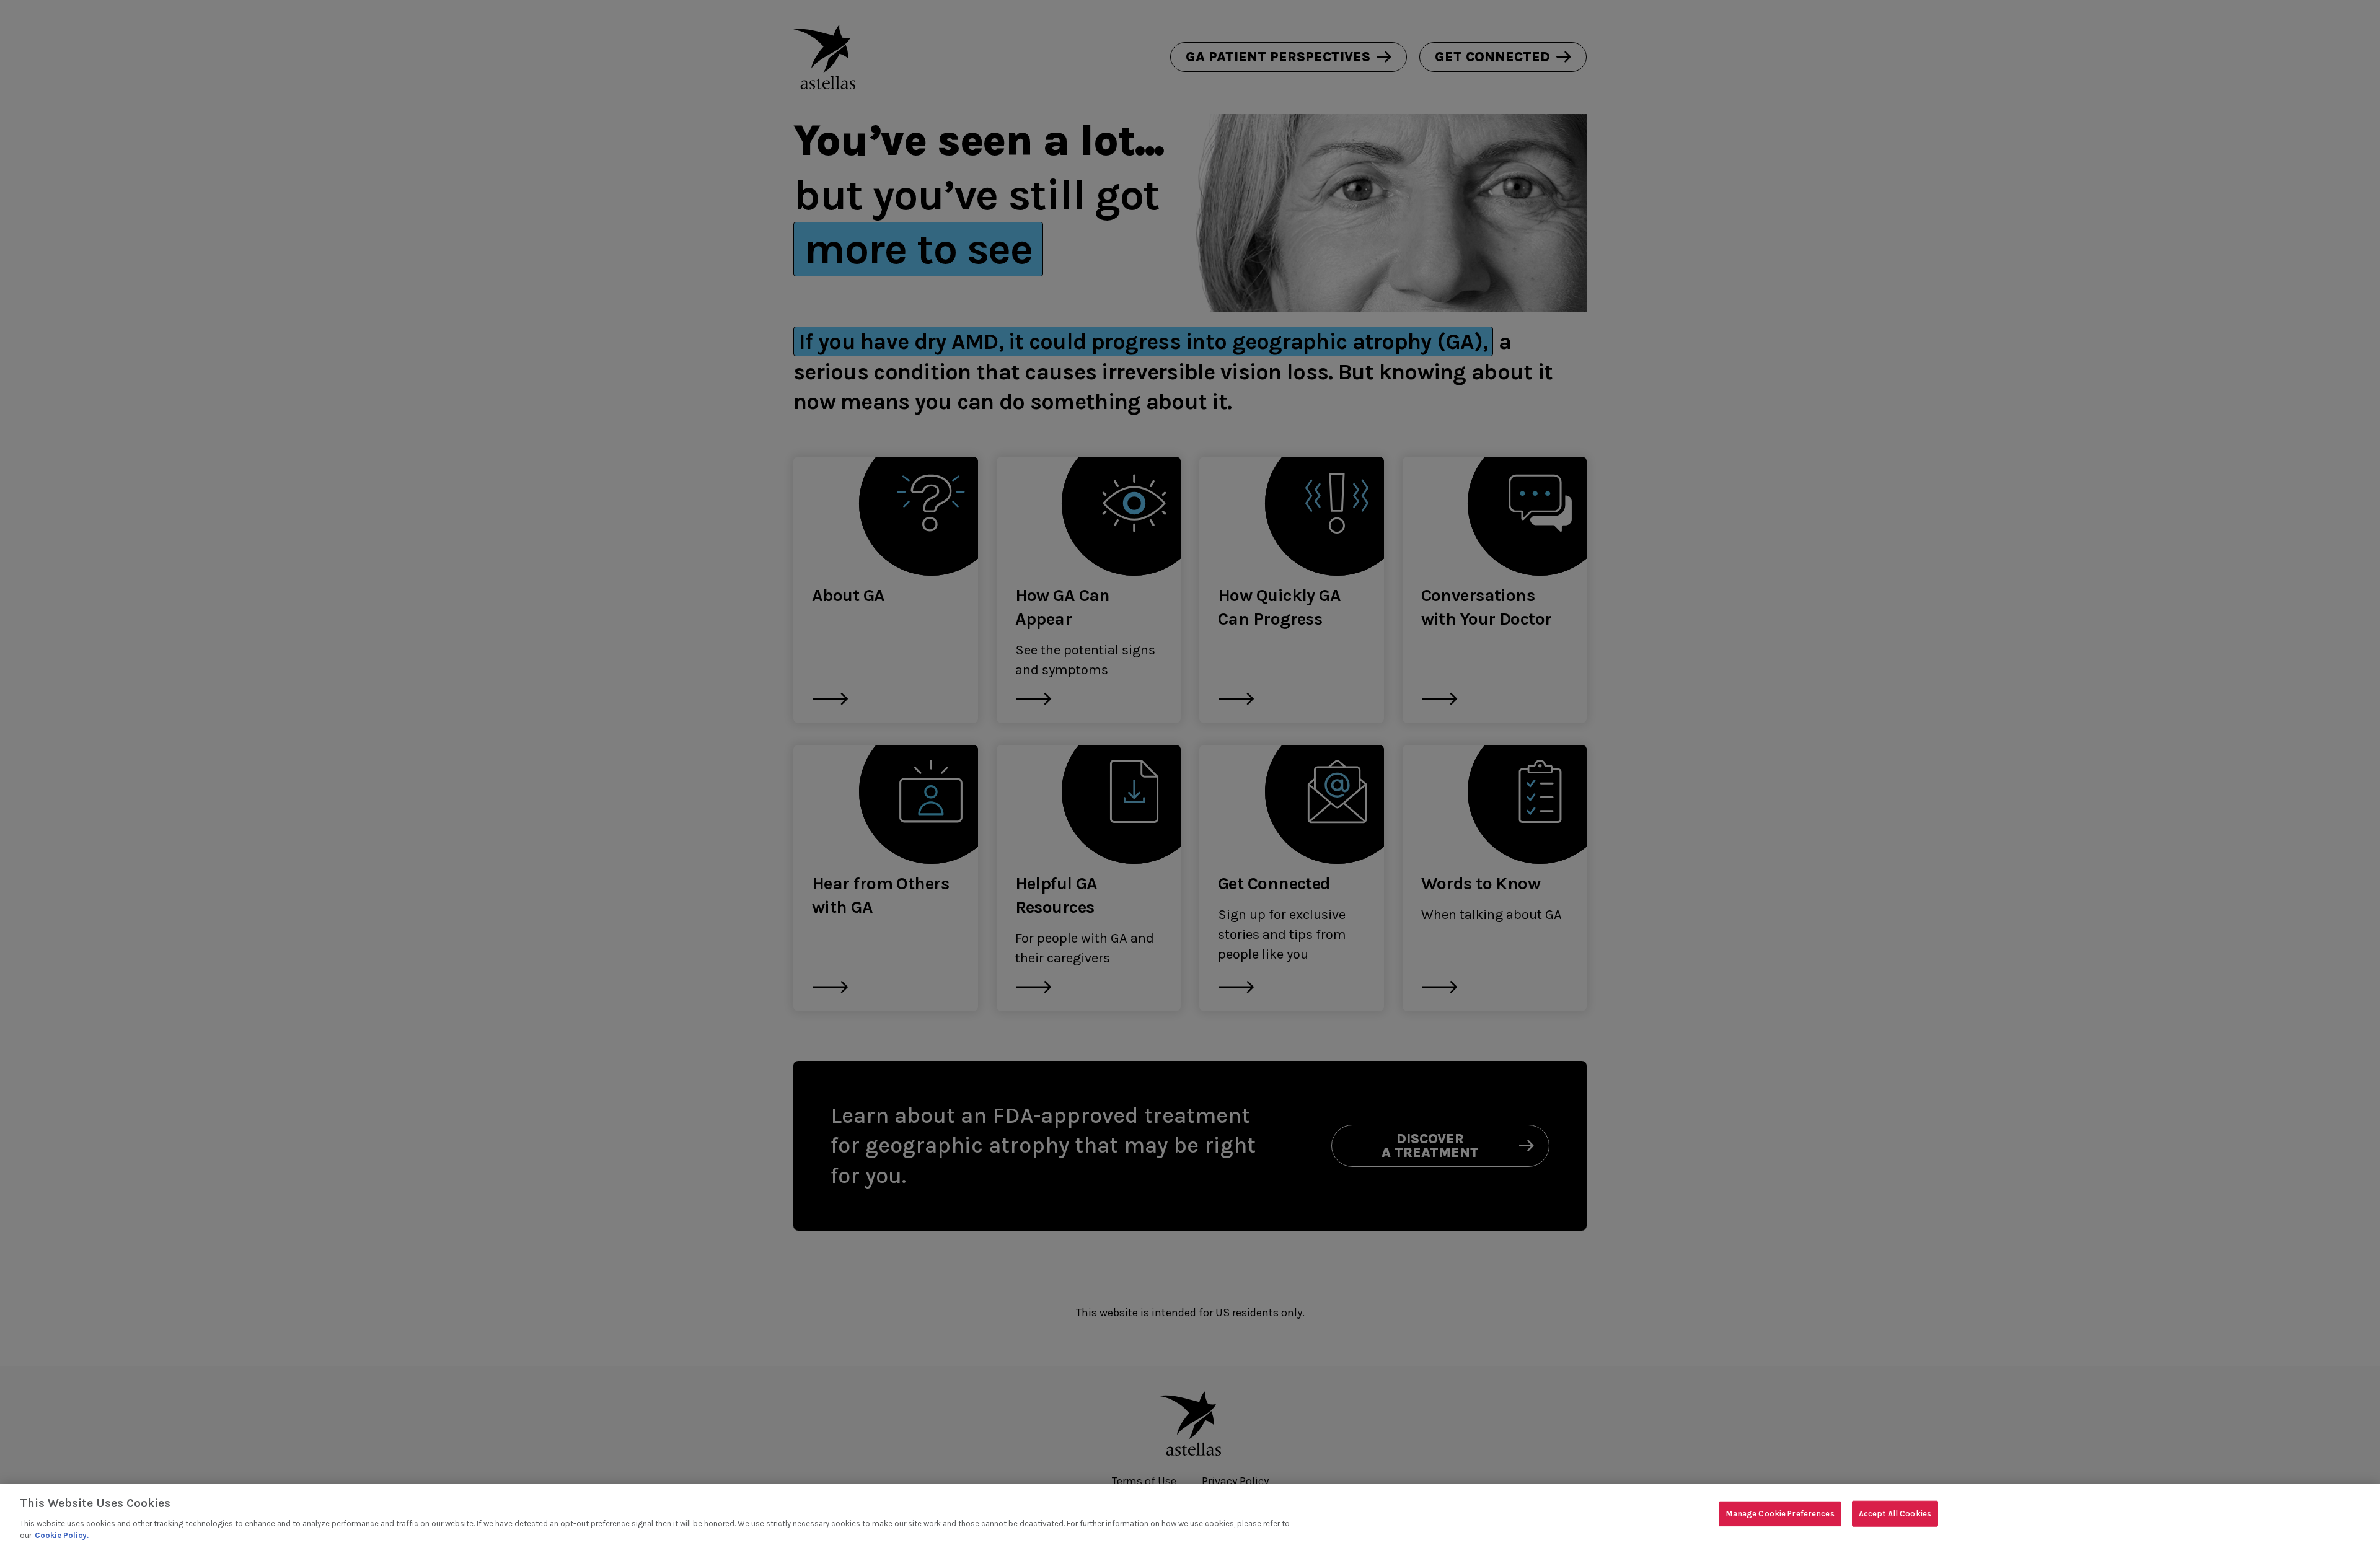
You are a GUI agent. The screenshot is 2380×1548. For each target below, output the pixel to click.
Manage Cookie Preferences (1780, 1514)
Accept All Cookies (1895, 1514)
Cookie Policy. (62, 1535)
